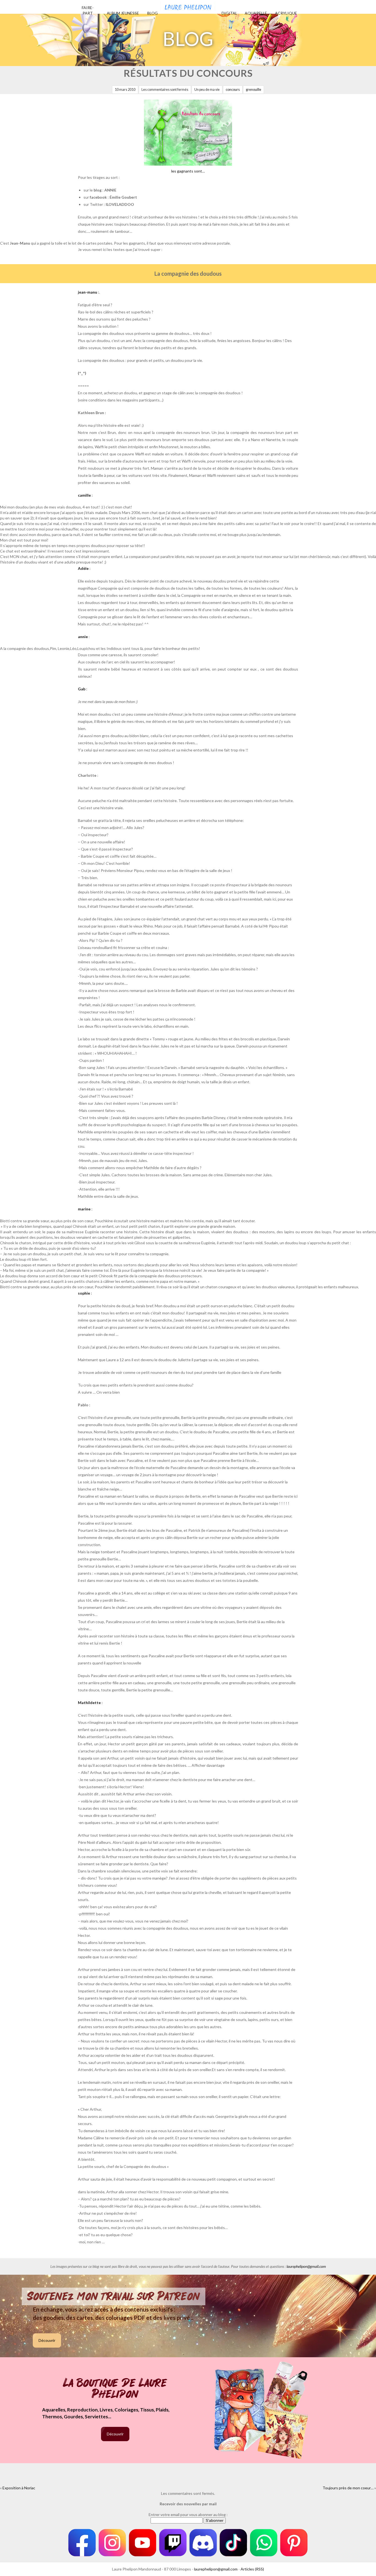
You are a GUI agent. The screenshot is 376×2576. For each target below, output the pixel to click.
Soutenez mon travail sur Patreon (114, 2296)
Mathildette (89, 1703)
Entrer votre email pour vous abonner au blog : (188, 2515)
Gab (82, 689)
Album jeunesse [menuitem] (123, 13)
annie (83, 637)
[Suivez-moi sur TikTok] (233, 2543)
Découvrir (47, 2340)
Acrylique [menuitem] (286, 13)
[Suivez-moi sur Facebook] (82, 2543)
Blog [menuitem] (152, 13)
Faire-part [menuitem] (88, 10)
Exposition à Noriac (19, 2488)
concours (233, 90)
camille (84, 495)
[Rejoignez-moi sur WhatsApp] (264, 2543)
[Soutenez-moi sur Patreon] (294, 2543)
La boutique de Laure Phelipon (115, 2389)
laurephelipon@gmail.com (306, 2266)
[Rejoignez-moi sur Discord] (203, 2543)
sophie (84, 1293)
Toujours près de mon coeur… (348, 2488)
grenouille (254, 90)
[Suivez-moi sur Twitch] (173, 2543)
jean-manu (88, 292)
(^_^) (82, 373)
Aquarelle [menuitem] (256, 13)
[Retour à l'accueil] (188, 6)
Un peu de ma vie (207, 90)
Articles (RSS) (252, 2569)
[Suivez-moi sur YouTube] (143, 2543)
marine (84, 1209)
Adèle (83, 568)
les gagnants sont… (188, 171)
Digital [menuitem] (229, 13)
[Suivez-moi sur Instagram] (112, 2543)
